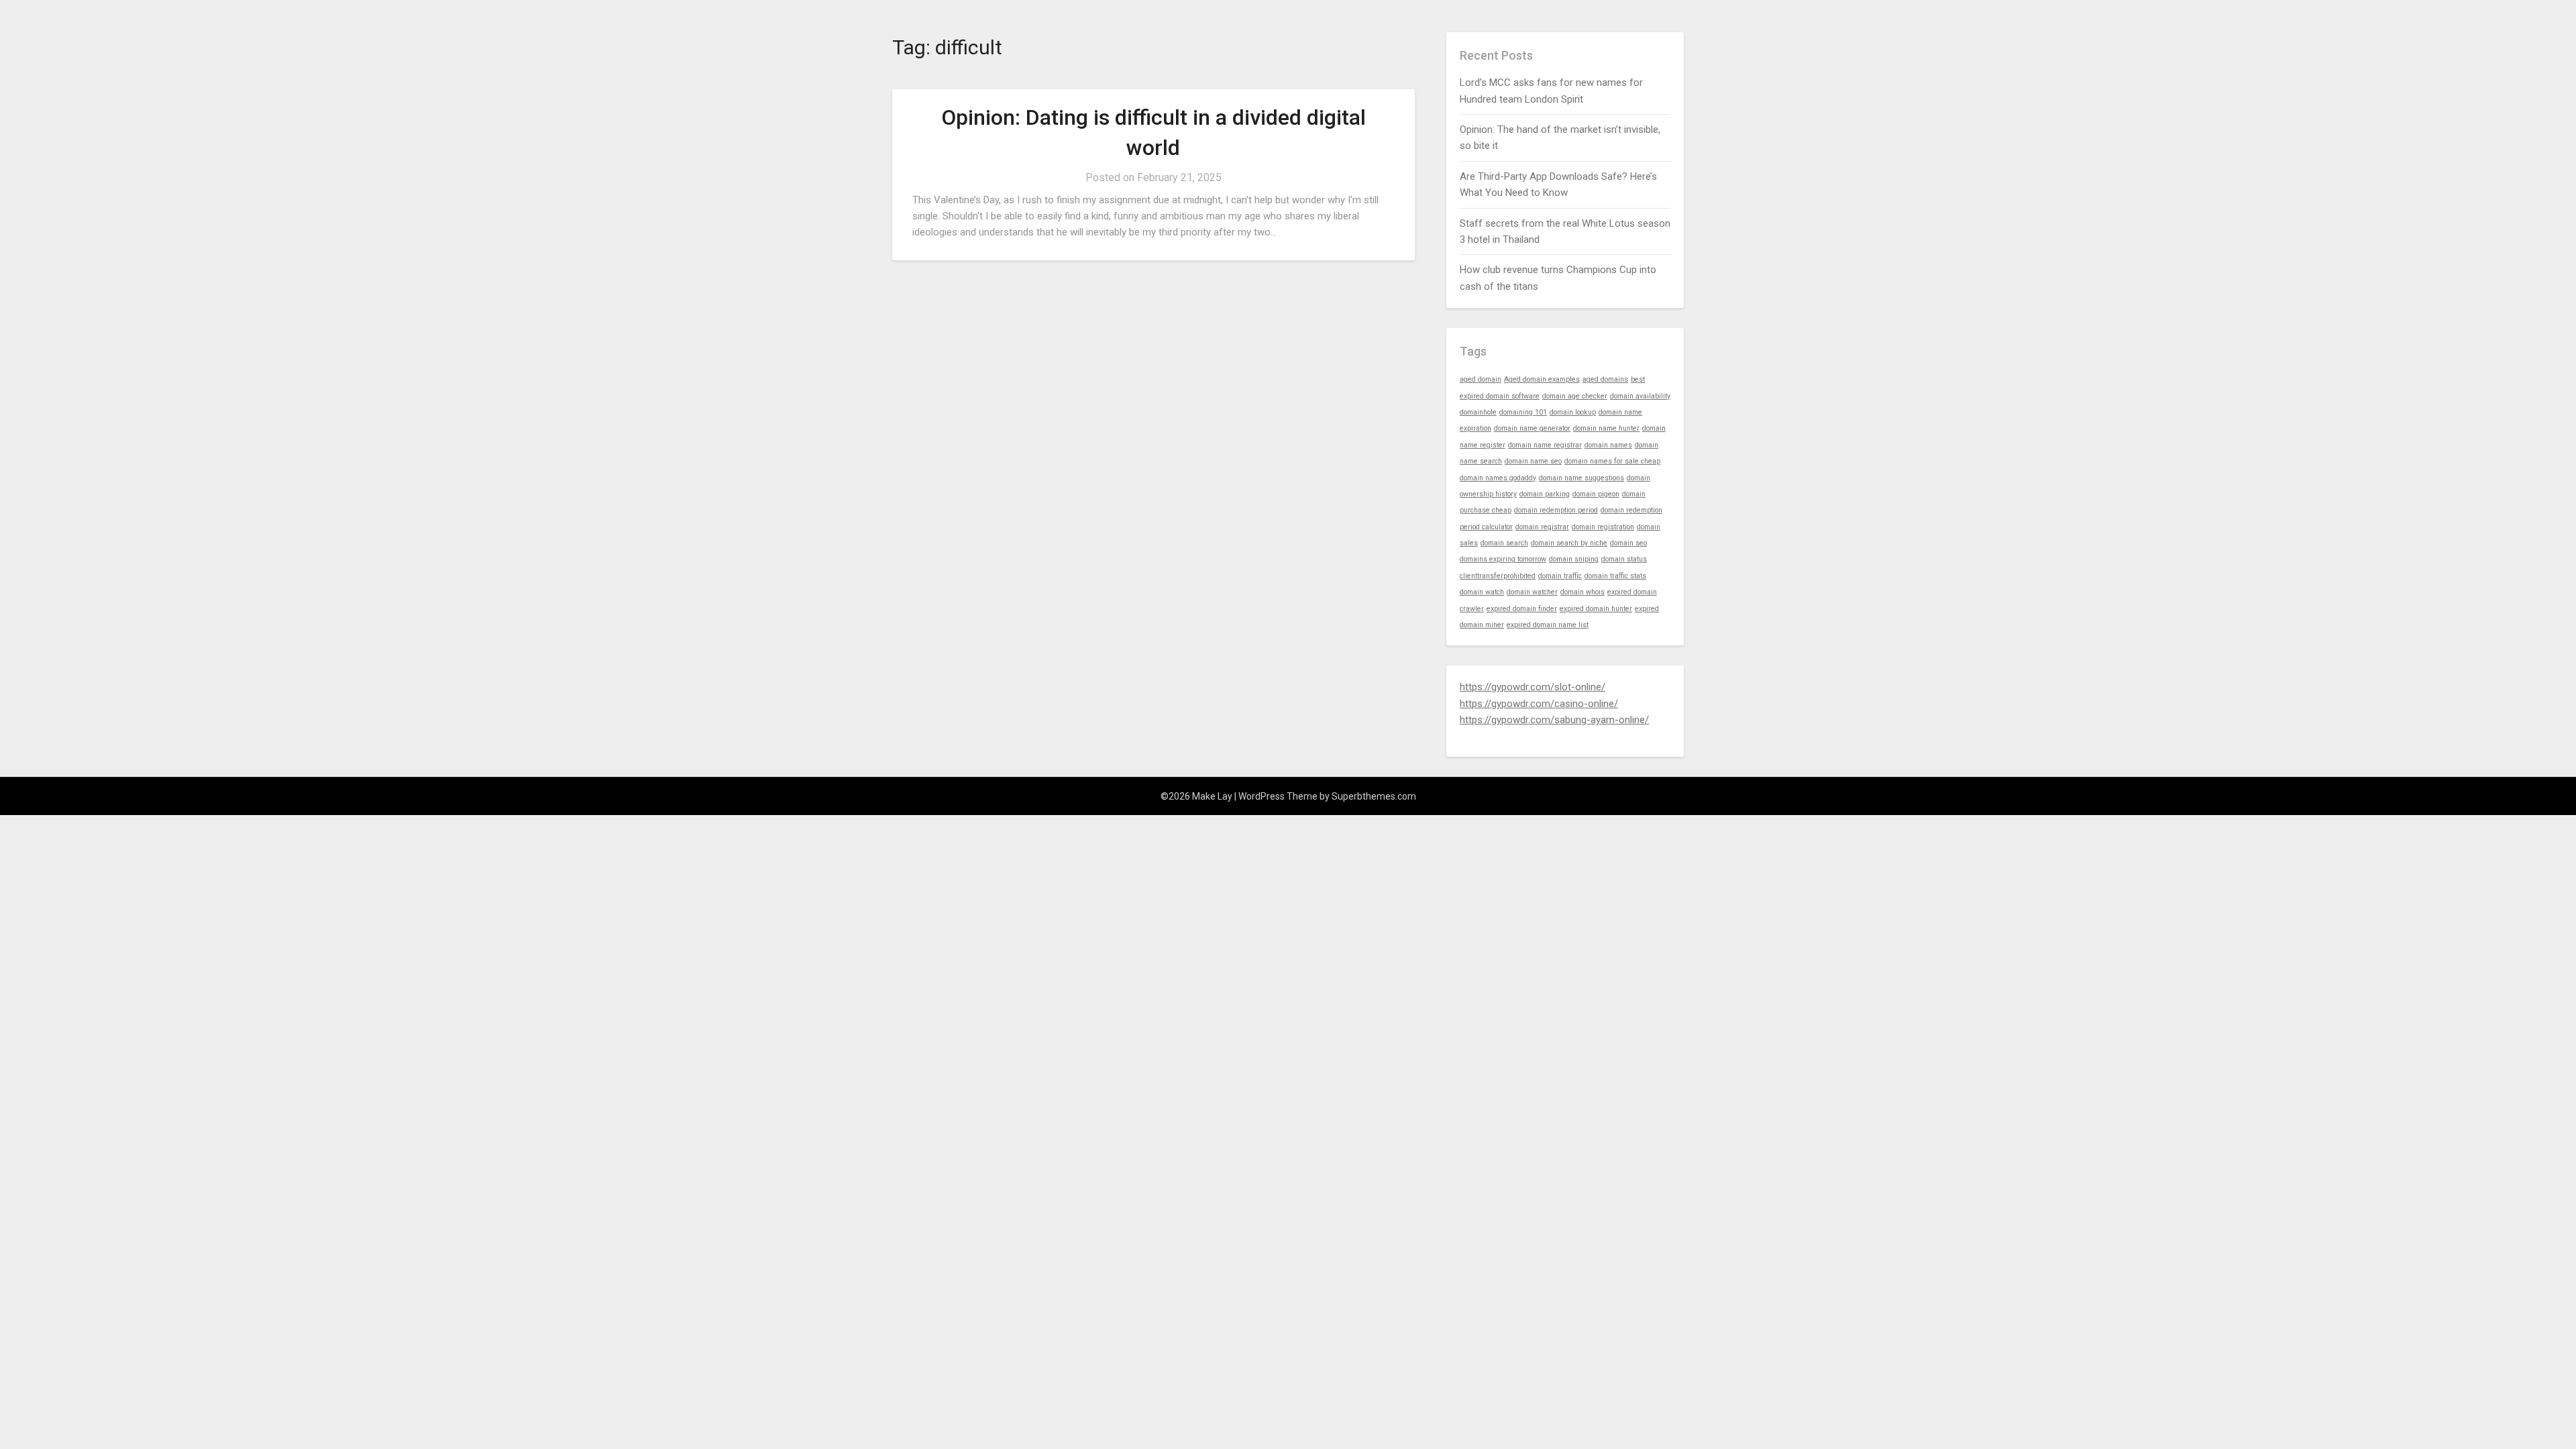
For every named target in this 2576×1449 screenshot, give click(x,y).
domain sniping (1574, 559)
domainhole (1478, 412)
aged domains (1605, 379)
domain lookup (1573, 412)
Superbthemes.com (1374, 796)
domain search (1504, 543)
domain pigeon (1596, 494)
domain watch (1482, 592)
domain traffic (1560, 576)
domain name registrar (1545, 445)
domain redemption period (1556, 510)
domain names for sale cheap (1612, 461)
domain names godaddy (1498, 478)
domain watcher (1532, 592)
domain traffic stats (1615, 576)
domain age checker (1575, 396)
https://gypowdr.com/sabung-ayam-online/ (1554, 720)
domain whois (1582, 592)
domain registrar (1542, 527)
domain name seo (1533, 461)
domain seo (1628, 543)
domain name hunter (1606, 428)
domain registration (1603, 527)
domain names (1608, 445)
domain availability (1640, 396)
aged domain (1481, 379)
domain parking (1545, 494)
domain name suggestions (1581, 478)
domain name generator (1532, 428)
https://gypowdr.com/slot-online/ (1533, 687)
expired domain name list (1548, 625)
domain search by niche (1569, 543)
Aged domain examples (1542, 379)
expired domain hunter (1596, 609)
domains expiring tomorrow (1503, 559)
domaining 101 (1523, 412)
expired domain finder (1522, 609)
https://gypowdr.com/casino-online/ (1539, 704)
